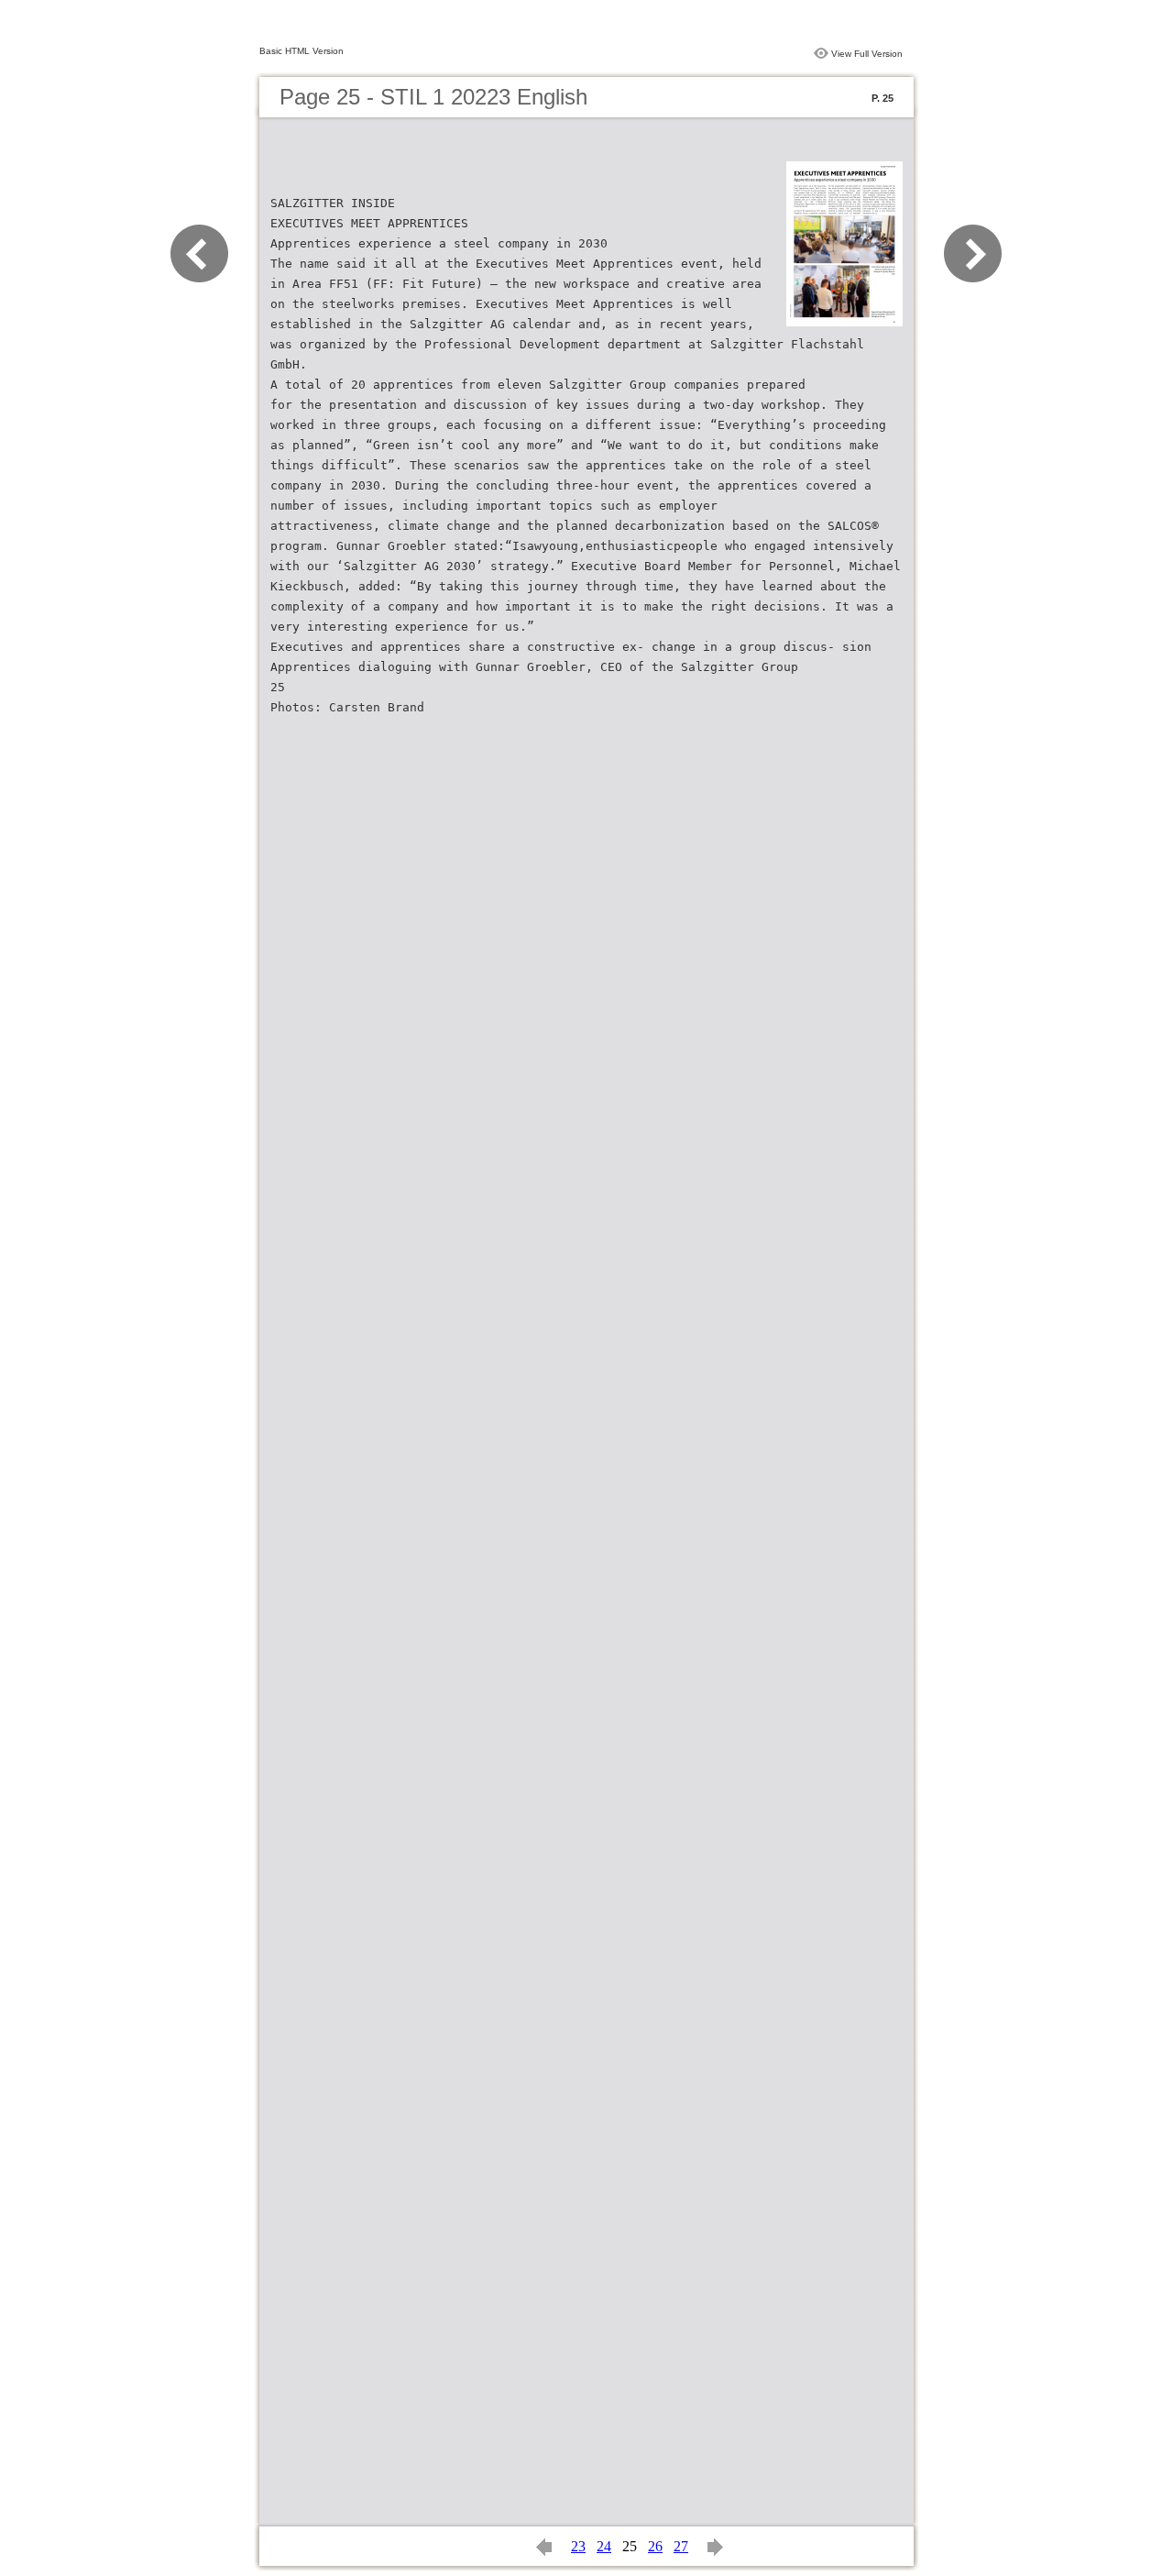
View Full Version (867, 54)
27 (681, 2546)
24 (604, 2546)
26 (655, 2546)
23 (578, 2546)
